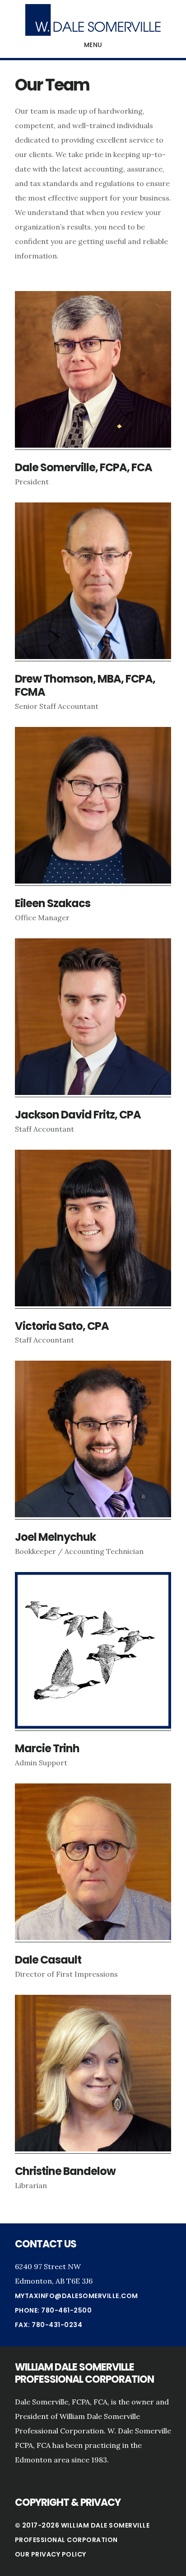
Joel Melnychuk (55, 1537)
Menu (93, 45)
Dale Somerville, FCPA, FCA (84, 467)
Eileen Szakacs (53, 903)
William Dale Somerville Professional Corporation (93, 20)
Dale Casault (48, 1960)
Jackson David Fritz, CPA (78, 1115)
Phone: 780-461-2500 (53, 2310)
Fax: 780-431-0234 (49, 2325)
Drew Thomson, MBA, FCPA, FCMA (85, 685)
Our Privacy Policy (51, 2554)
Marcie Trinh (47, 1748)
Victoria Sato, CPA (62, 1326)
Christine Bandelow (65, 2171)
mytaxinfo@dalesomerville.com (77, 2296)
